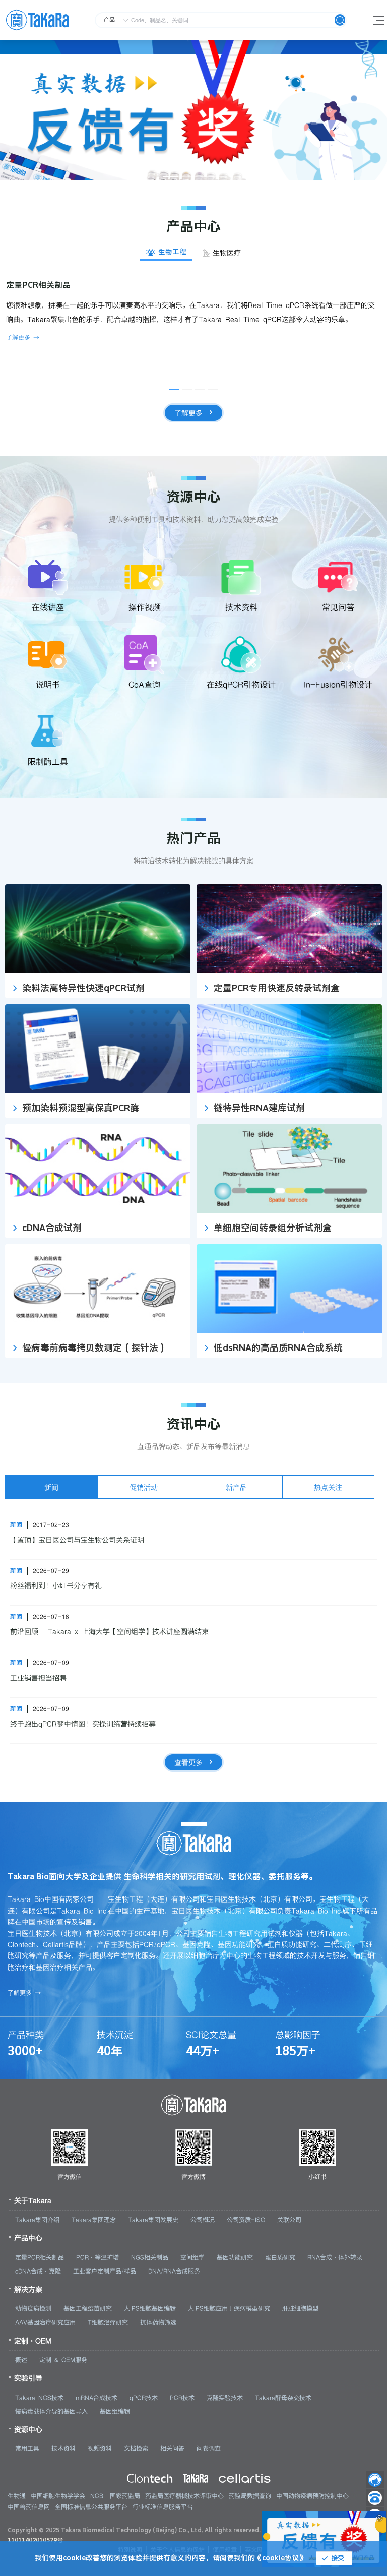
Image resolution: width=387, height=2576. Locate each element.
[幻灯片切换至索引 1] (171, 176)
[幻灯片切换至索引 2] (186, 176)
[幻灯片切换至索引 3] (201, 176)
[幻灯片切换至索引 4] (216, 176)
